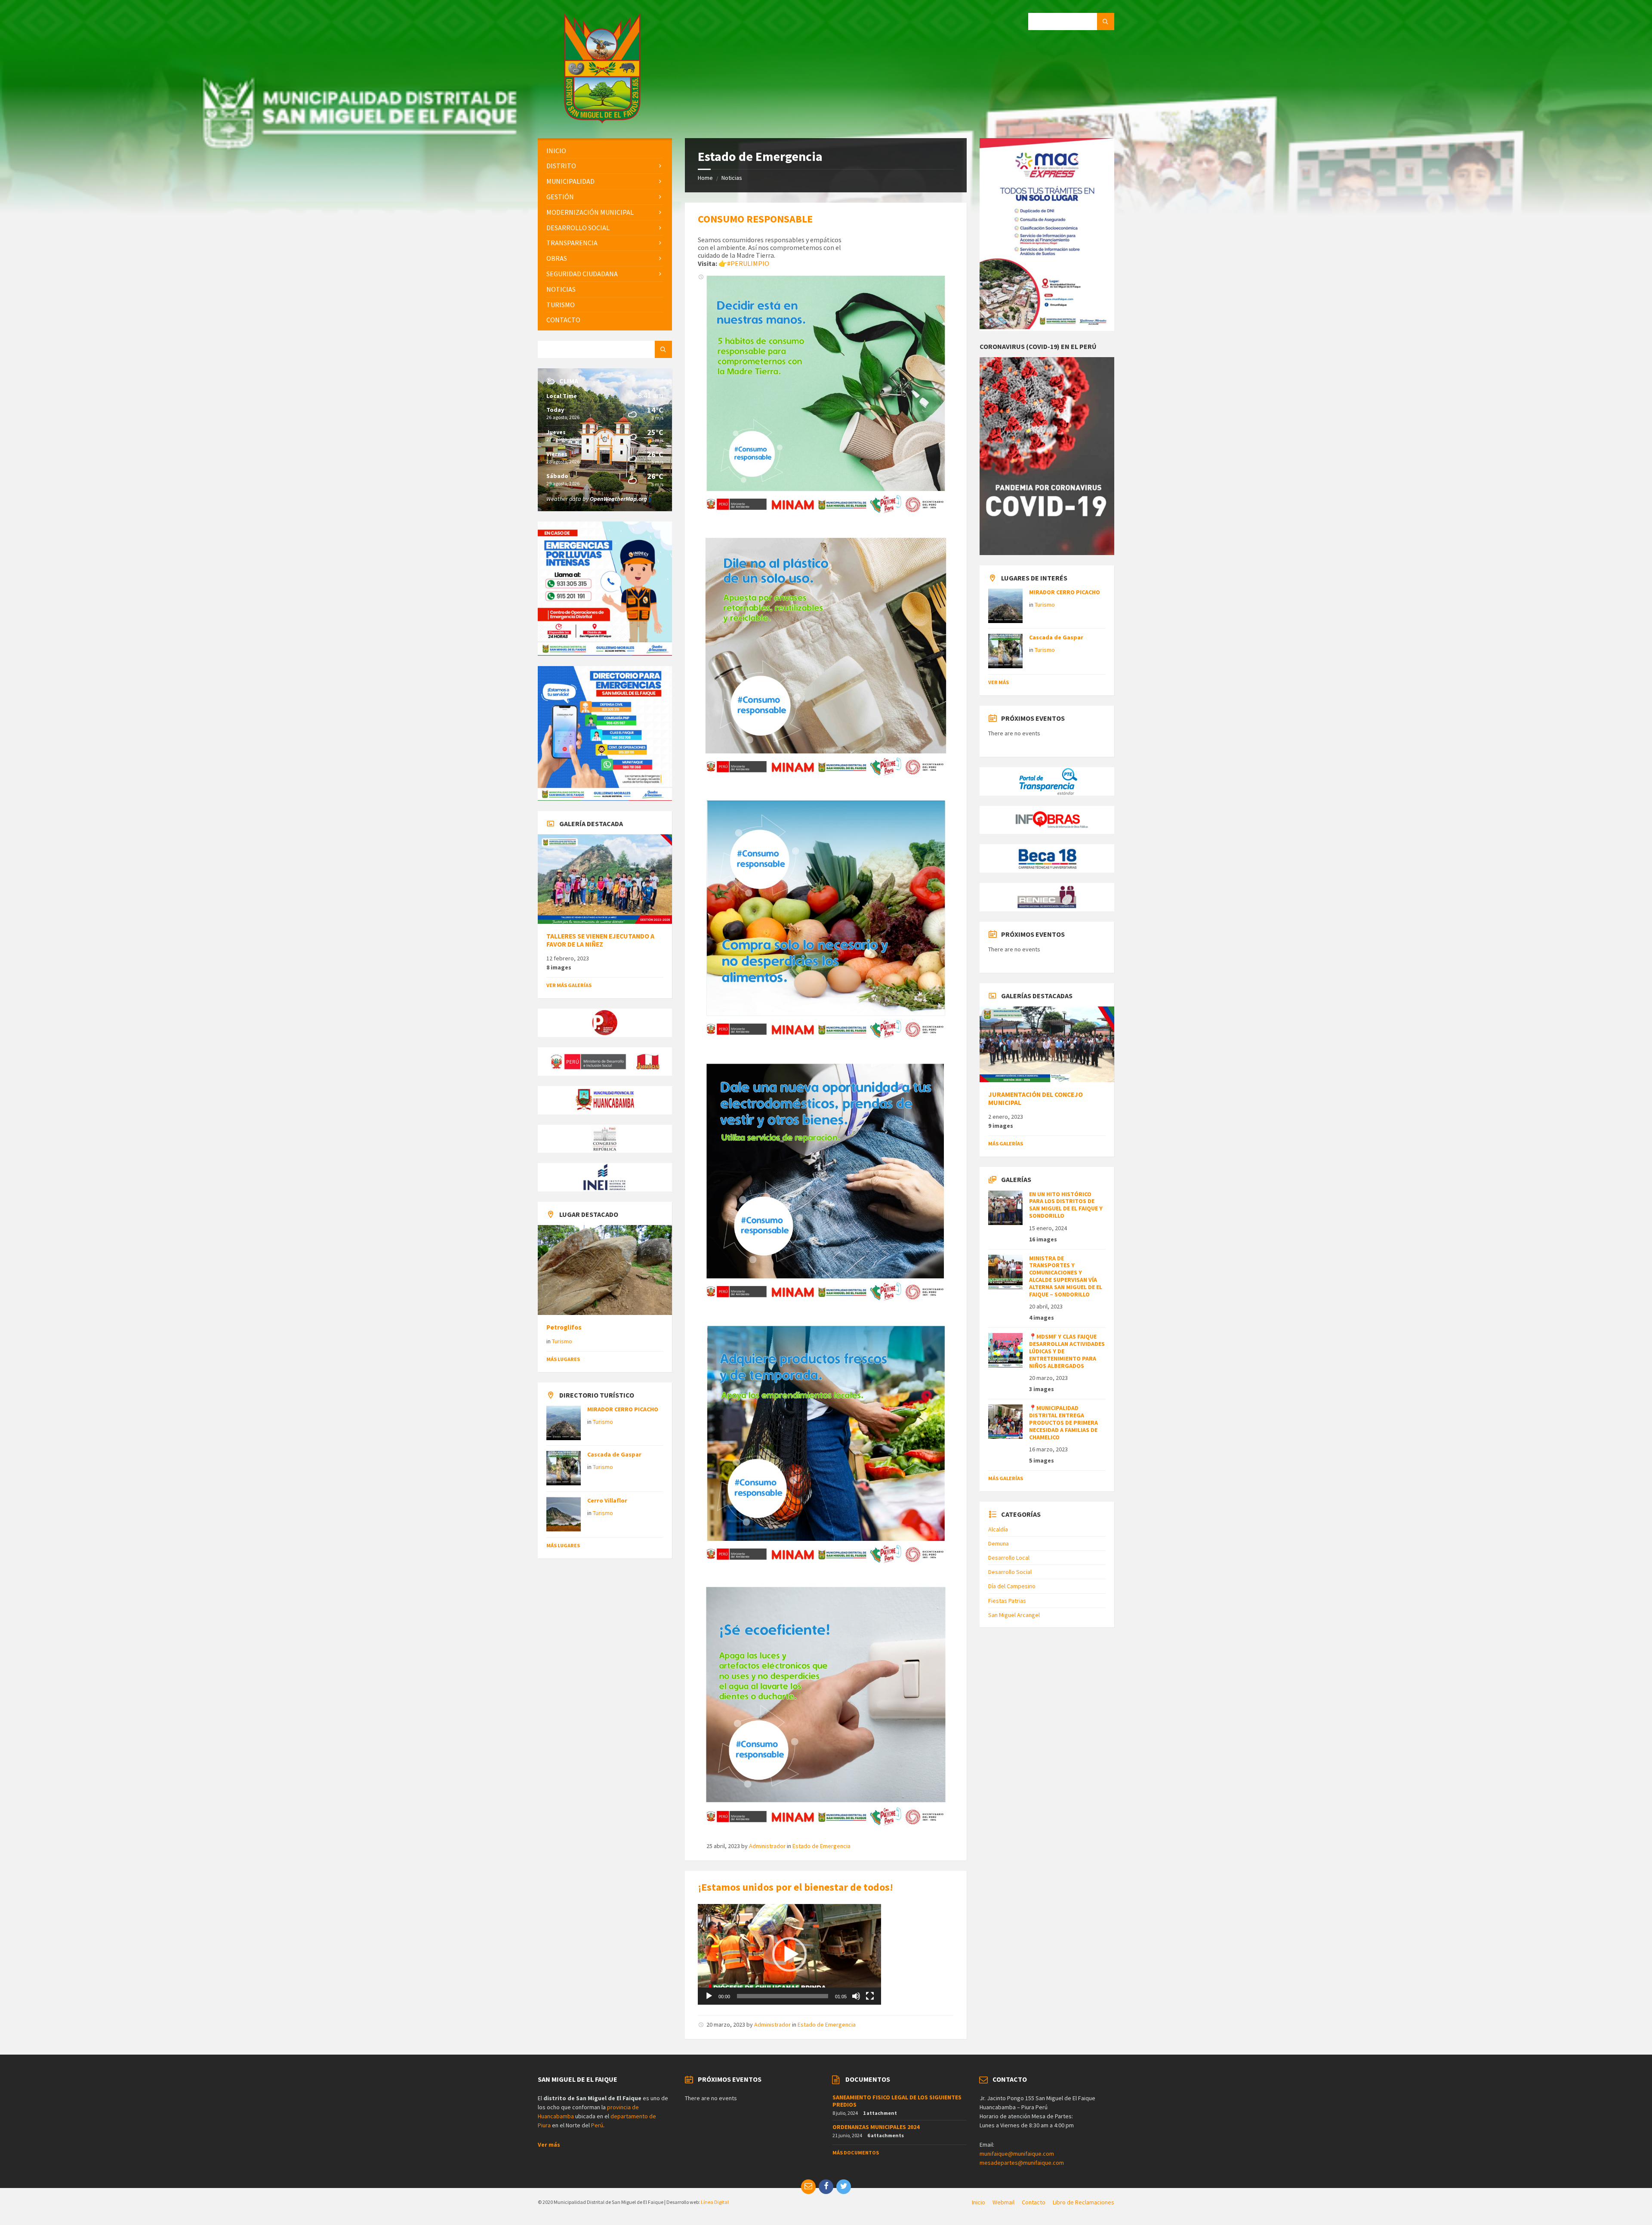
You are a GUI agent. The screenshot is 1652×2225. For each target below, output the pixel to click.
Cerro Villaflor (607, 1500)
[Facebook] (826, 2187)
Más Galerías (1006, 1143)
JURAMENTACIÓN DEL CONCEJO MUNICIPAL (1036, 1099)
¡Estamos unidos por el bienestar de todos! (795, 1887)
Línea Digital (715, 2202)
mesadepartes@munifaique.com (1022, 2163)
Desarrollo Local (1009, 1558)
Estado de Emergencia (821, 1846)
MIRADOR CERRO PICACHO (623, 1409)
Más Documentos (856, 2152)
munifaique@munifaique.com (1017, 2154)
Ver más (999, 682)
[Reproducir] (709, 1996)
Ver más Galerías (569, 985)
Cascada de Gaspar (614, 1454)
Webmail (1003, 2202)
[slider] (783, 1996)
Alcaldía (998, 1529)
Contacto (1034, 2202)
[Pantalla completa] (870, 1996)
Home (705, 178)
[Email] (808, 2187)
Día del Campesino (1012, 1586)
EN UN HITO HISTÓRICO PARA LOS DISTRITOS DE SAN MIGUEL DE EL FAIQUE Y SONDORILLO (1066, 1205)
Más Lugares (563, 1359)
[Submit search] (1106, 22)
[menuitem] (605, 151)
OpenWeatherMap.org (618, 499)
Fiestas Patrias (1007, 1601)
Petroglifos (564, 1327)
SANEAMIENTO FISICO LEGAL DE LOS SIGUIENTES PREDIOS (897, 2101)
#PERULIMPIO (748, 263)
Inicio (979, 2202)
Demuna (999, 1543)
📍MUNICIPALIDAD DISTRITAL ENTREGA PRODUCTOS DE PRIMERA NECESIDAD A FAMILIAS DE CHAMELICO (1063, 1422)
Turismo (562, 1341)
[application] (789, 1954)
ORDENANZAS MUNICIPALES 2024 (876, 2127)
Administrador (767, 1846)
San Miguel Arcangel (1014, 1615)
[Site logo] (602, 121)
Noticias (732, 178)
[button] (789, 1954)
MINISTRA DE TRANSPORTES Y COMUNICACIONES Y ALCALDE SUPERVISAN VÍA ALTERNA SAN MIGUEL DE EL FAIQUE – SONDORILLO (1066, 1276)
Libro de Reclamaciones (1083, 2202)
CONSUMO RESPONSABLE (755, 219)
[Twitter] (844, 2187)
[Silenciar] (856, 1996)
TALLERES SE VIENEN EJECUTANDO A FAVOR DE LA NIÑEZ (600, 940)
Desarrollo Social (1010, 1572)
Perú (597, 2125)
